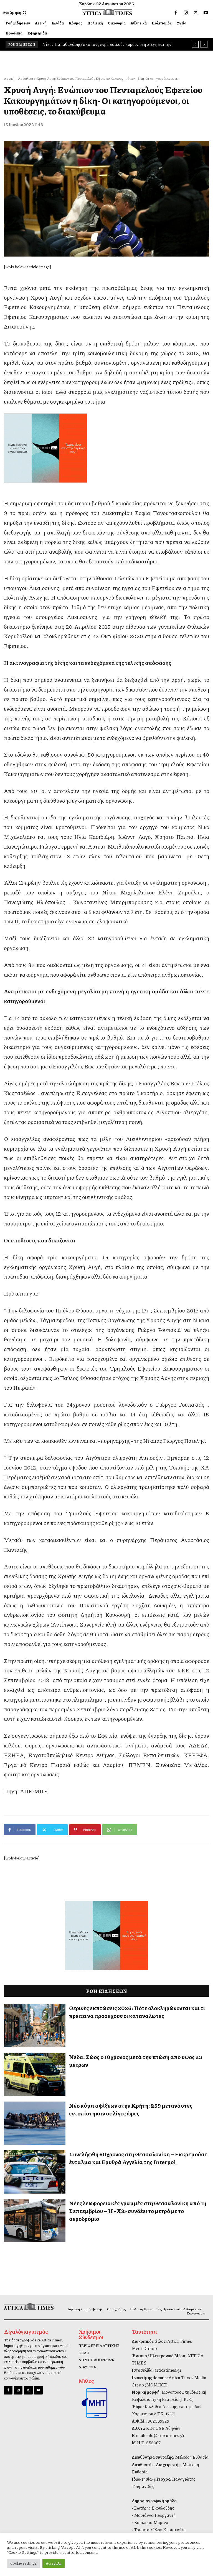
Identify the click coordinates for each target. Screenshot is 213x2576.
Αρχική (9, 79)
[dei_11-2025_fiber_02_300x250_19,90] (106, 448)
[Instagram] (186, 13)
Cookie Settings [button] (23, 2563)
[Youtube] (206, 13)
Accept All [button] (54, 2563)
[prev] (195, 44)
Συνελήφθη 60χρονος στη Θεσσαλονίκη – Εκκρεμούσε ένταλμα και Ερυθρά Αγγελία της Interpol (138, 2158)
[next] (204, 44)
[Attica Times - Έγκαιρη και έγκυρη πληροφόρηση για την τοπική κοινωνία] (107, 12)
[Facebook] (176, 13)
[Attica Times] (27, 2306)
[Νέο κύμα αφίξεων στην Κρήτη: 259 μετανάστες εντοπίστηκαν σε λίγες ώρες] (35, 2123)
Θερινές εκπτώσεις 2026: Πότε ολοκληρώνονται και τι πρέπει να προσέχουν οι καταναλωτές (137, 2012)
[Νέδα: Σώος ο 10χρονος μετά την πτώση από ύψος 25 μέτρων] (35, 2074)
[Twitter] (196, 13)
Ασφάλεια (26, 79)
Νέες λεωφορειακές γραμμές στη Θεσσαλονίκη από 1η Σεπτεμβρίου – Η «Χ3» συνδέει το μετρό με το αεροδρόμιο (138, 2211)
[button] (15, 13)
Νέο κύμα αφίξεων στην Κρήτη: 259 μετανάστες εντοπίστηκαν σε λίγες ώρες (131, 2109)
